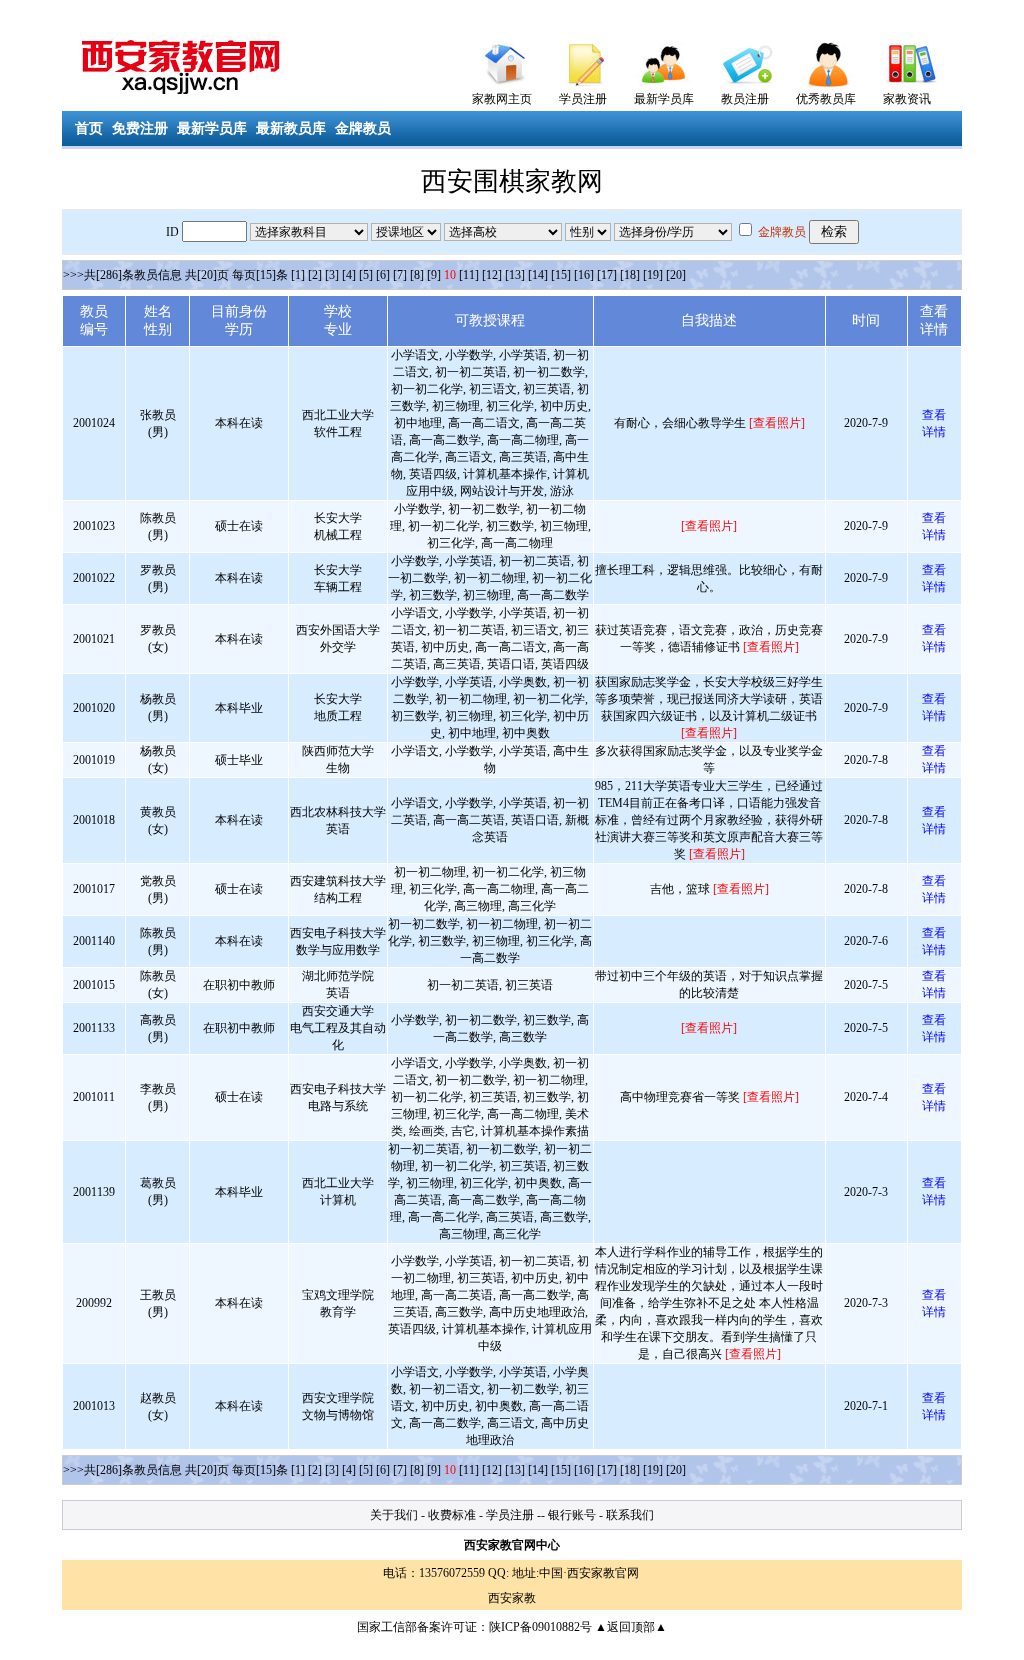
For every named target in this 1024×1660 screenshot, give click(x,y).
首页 (89, 128)
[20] (676, 275)
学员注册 (583, 99)
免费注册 (140, 128)
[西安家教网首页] (502, 59)
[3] (332, 275)
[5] (366, 275)
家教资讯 (907, 99)
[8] (417, 275)
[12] (492, 275)
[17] (607, 275)
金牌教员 (363, 128)
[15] (561, 275)
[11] (469, 275)
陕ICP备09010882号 (540, 1627)
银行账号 (572, 1515)
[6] (383, 275)
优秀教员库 (826, 99)
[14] (538, 275)
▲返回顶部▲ (631, 1627)
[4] (349, 275)
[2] (315, 275)
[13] (515, 275)
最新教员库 (291, 128)
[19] (653, 275)
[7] (400, 275)
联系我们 (630, 1515)
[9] (434, 275)
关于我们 (394, 1515)
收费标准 (452, 1515)
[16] (584, 275)
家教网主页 (502, 99)
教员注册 (745, 99)
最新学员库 (664, 99)
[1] (298, 275)
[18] (630, 275)
